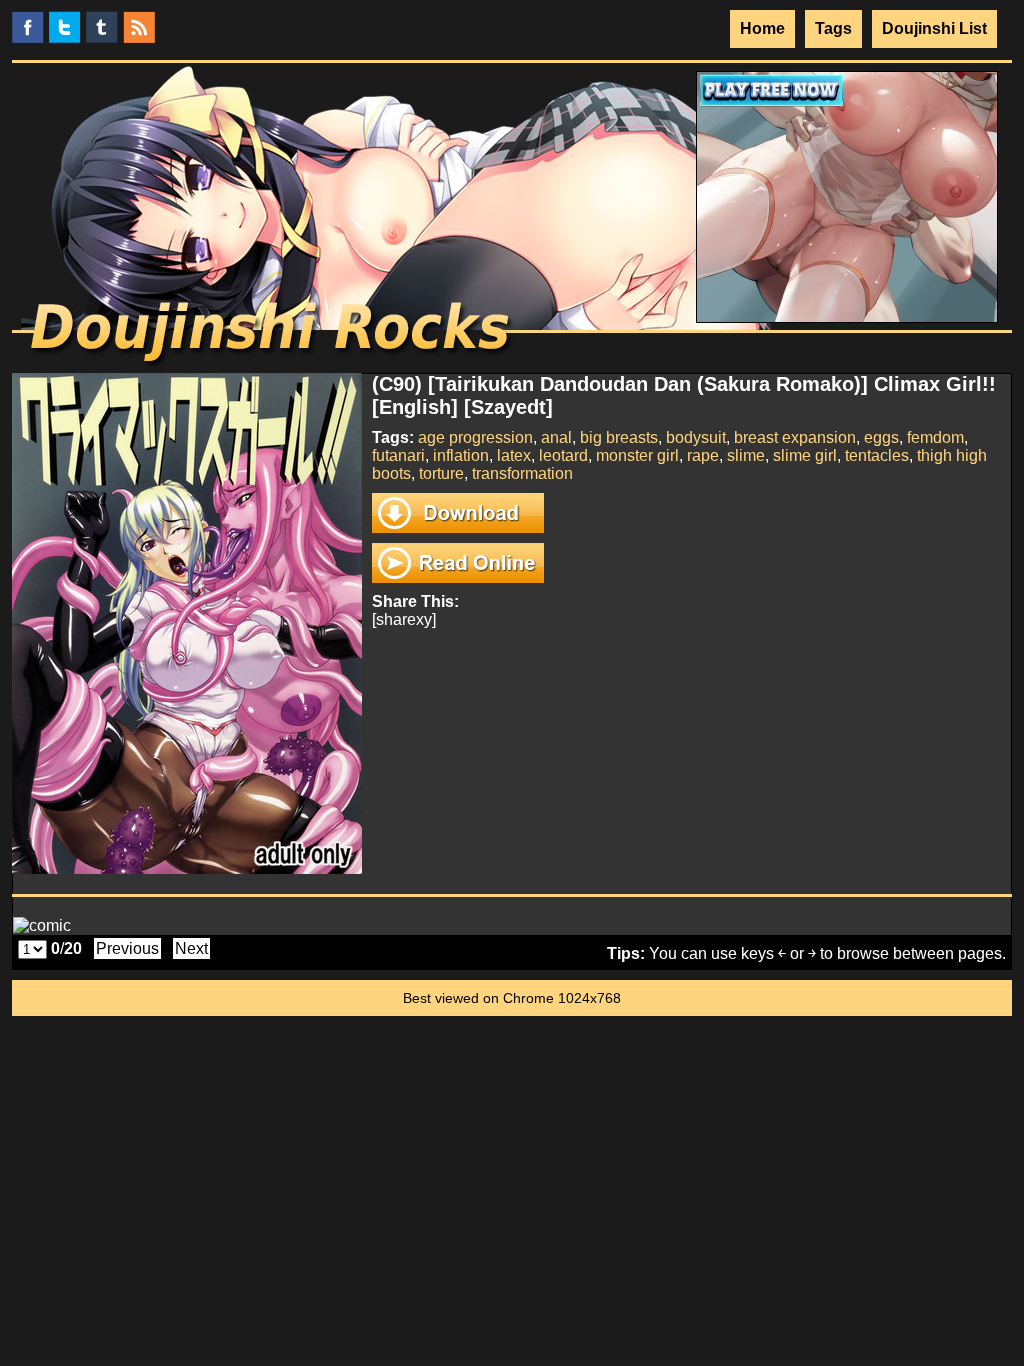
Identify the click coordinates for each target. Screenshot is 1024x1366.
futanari (398, 455)
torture (441, 473)
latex (514, 455)
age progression (475, 437)
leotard (563, 455)
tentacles (877, 455)
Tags (833, 28)
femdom (935, 437)
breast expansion (795, 437)
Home (762, 28)
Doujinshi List (934, 28)
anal (556, 437)
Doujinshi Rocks (272, 335)
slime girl (805, 455)
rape (703, 455)
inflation (461, 455)
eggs (881, 437)
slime (746, 455)
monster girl (637, 455)
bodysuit (696, 437)
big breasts (619, 437)
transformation (522, 473)
